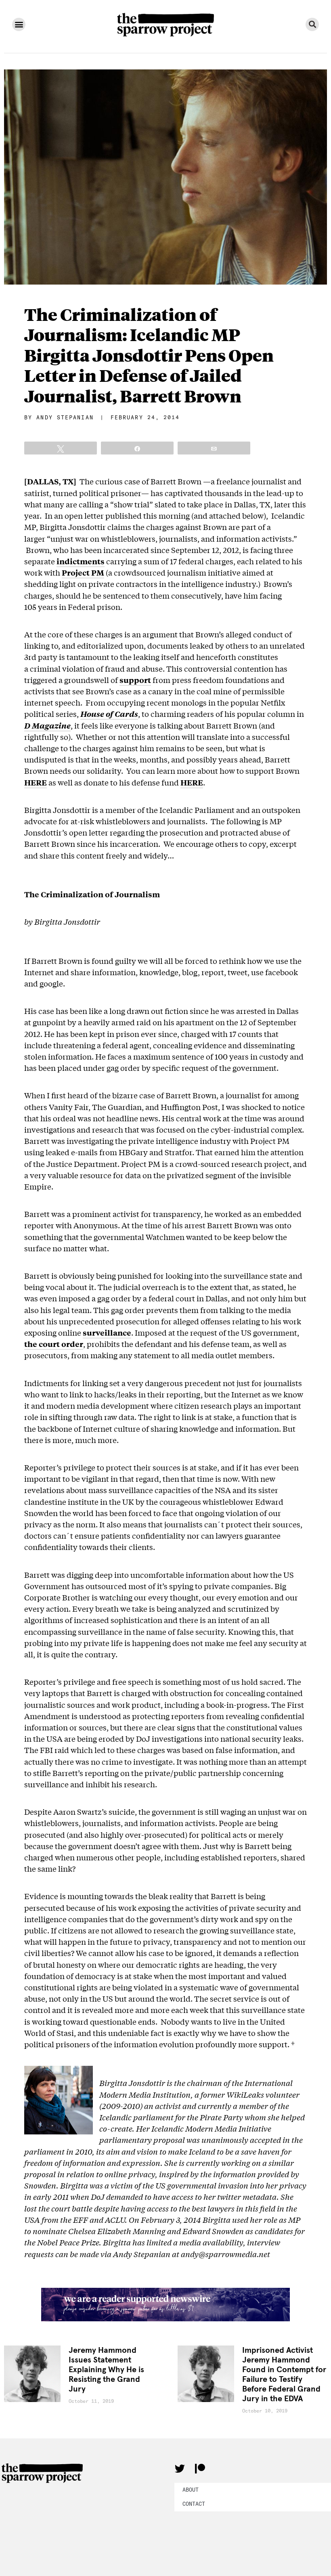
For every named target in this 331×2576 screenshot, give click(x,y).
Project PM (83, 572)
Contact (194, 2504)
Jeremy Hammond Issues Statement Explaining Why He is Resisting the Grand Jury (106, 2370)
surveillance (107, 1332)
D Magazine (47, 725)
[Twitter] (180, 2469)
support (135, 680)
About (191, 2490)
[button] (19, 24)
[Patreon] (200, 2469)
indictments (81, 561)
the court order (54, 1344)
